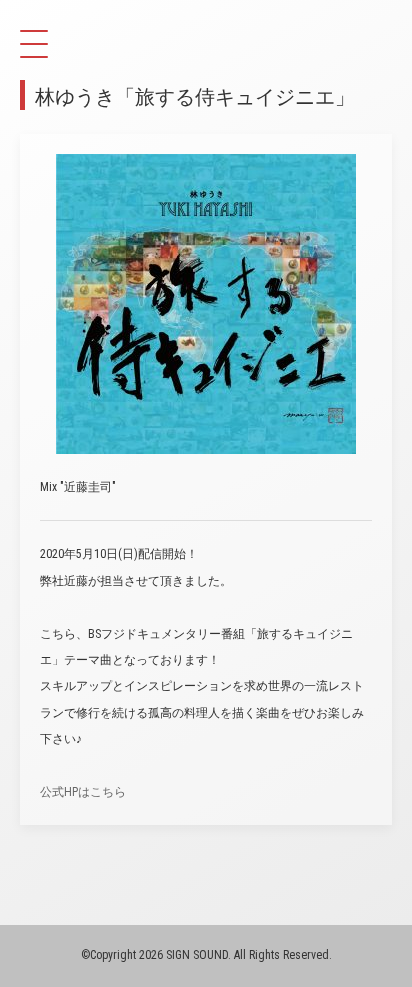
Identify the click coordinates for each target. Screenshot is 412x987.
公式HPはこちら (83, 792)
